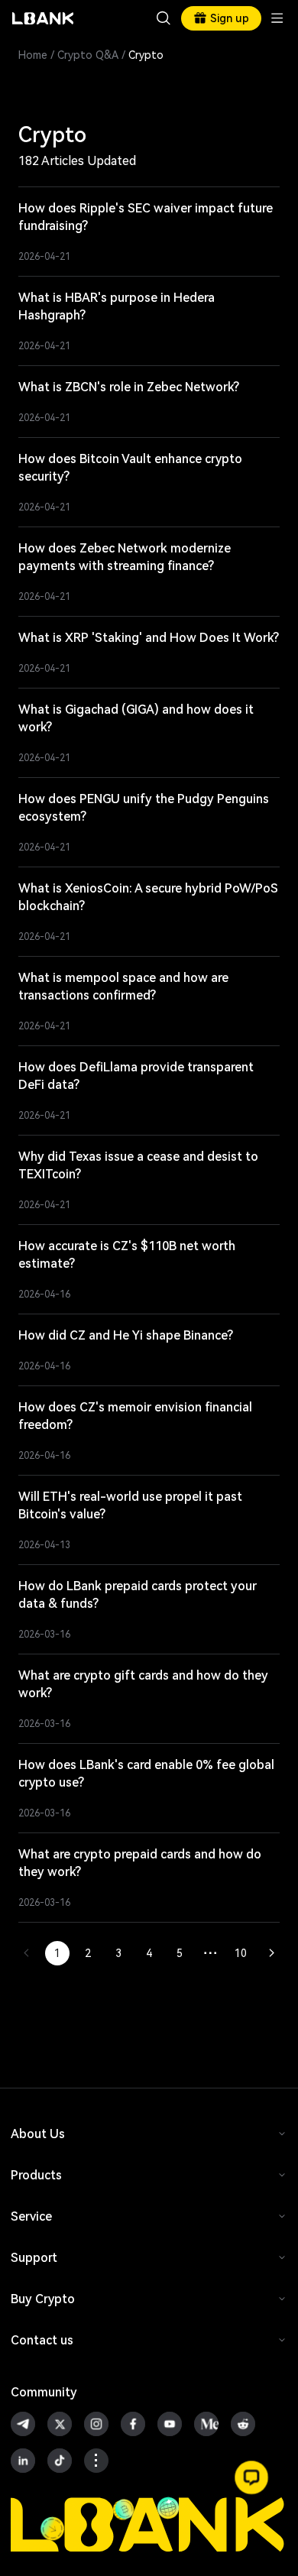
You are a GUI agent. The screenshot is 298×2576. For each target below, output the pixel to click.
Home (33, 55)
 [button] (164, 18)
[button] (251, 2477)
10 (241, 1953)
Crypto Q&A (88, 55)
